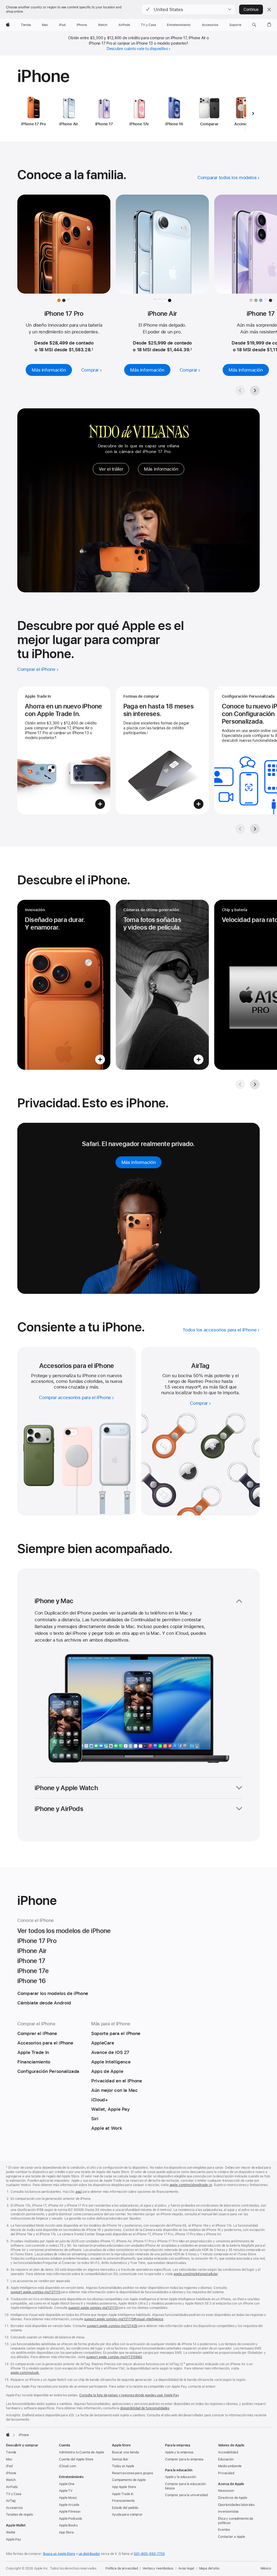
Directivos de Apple (233, 2498)
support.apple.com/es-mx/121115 (93, 2308)
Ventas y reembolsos (158, 2568)
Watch (11, 2480)
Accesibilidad (228, 2452)
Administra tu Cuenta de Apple (82, 2452)
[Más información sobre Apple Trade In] (64, 750)
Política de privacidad (122, 2568)
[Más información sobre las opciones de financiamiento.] (162, 750)
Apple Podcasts (70, 2519)
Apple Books (68, 2525)
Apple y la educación (181, 2477)
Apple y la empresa (179, 2452)
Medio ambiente (230, 2466)
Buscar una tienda (126, 2452)
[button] (188, 9)
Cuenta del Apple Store (76, 2459)
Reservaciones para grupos (133, 2473)
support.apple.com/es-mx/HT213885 (114, 2357)
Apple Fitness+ (70, 2512)
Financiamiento (123, 2501)
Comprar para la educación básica (185, 2486)
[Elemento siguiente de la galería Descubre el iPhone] (255, 1084)
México (266, 2568)
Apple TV (66, 2491)
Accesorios (14, 2508)
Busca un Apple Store (59, 2554)
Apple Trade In (123, 2494)
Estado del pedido (125, 2508)
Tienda (11, 2452)
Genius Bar (120, 2459)
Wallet (11, 2532)
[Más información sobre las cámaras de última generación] (162, 985)
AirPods (12, 2487)
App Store (66, 2532)
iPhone (11, 2473)
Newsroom (226, 2491)
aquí (79, 2192)
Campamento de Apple (129, 2480)
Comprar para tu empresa (184, 2459)
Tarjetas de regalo (19, 2515)
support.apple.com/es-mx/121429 (112, 2326)
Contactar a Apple (232, 2537)
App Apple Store (124, 2487)
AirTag (11, 2501)
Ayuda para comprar (127, 2515)
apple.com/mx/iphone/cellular (196, 2274)
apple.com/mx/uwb (25, 2373)
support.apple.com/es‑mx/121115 (35, 2292)
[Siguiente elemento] (253, 113)
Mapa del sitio (209, 2568)
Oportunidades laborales (236, 2505)
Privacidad (226, 2473)
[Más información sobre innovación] (64, 985)
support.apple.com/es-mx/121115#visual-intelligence (124, 2319)
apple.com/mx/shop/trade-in (191, 2185)
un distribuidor (89, 2554)
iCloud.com (67, 2466)
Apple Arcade (69, 2505)
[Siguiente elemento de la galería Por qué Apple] (255, 829)
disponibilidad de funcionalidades (145, 2408)
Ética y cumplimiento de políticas (236, 2521)
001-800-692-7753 (149, 2554)
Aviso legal (186, 2568)
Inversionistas (228, 2512)
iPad (9, 2466)
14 (199, 1387)
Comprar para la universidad (186, 2495)
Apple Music (68, 2498)
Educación (226, 2459)
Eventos (224, 2530)
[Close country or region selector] (269, 9)
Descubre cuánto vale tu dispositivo (137, 49)
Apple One (67, 2484)
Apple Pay (14, 2539)
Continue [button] (251, 9)
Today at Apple (123, 2466)
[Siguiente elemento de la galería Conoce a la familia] (255, 390)
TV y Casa (14, 2494)
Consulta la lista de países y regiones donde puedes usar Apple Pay (129, 2395)
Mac (9, 2459)
